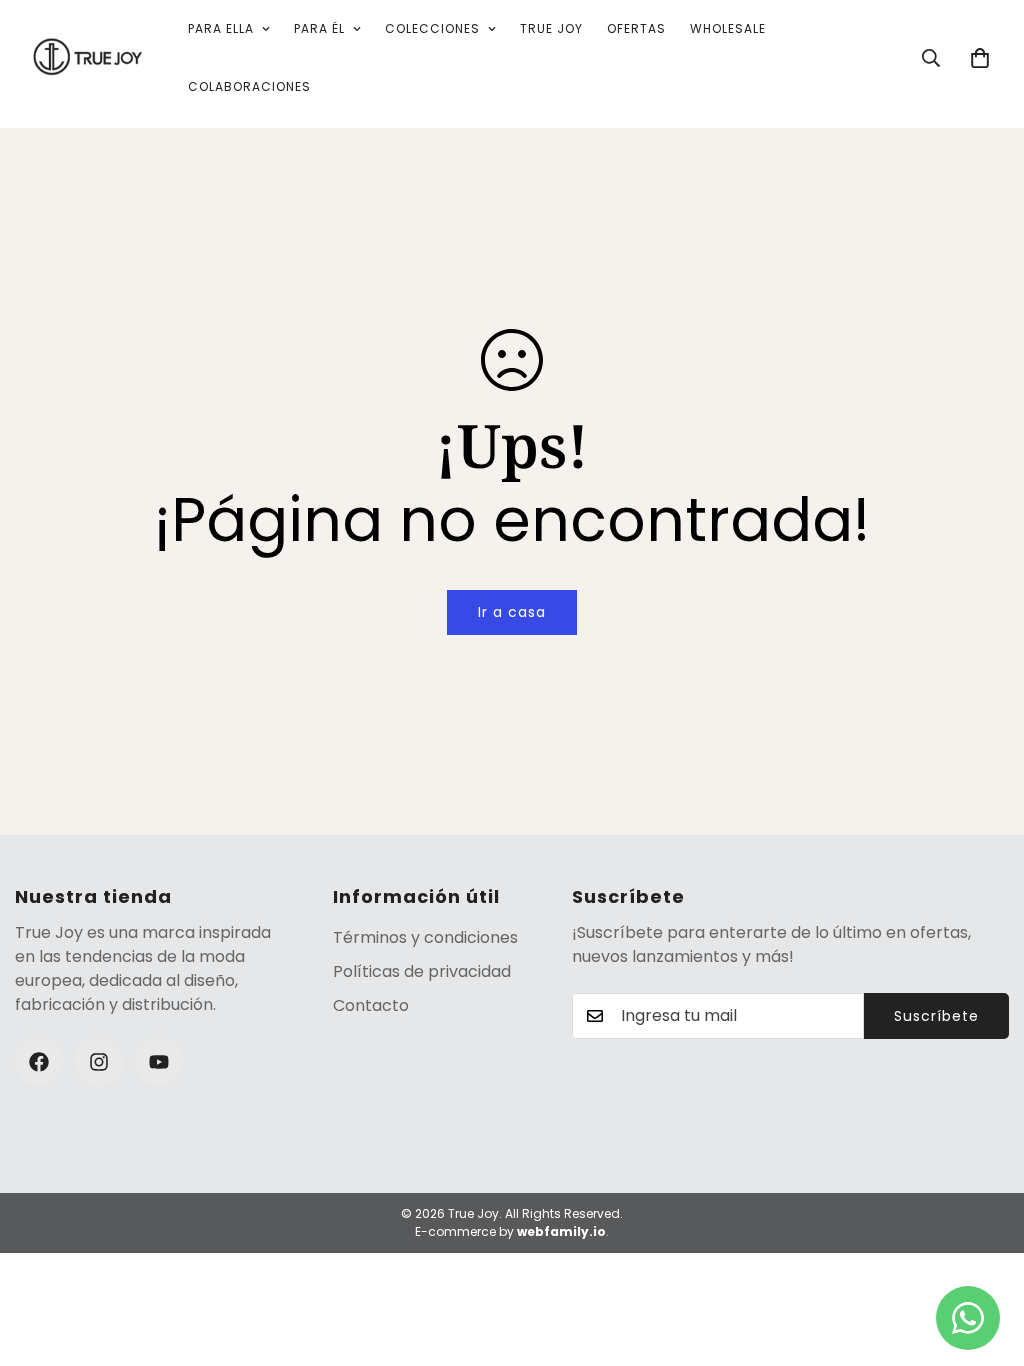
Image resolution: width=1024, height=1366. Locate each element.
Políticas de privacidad (422, 971)
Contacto (371, 1005)
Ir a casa (512, 612)
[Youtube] (159, 1062)
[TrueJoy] (87, 58)
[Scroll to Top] (985, 1257)
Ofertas (636, 28)
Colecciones (432, 28)
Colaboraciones (249, 86)
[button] (980, 58)
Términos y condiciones (425, 937)
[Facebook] (39, 1062)
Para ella (221, 28)
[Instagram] (99, 1062)
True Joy (551, 28)
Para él (319, 28)
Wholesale (728, 28)
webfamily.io (561, 1231)
